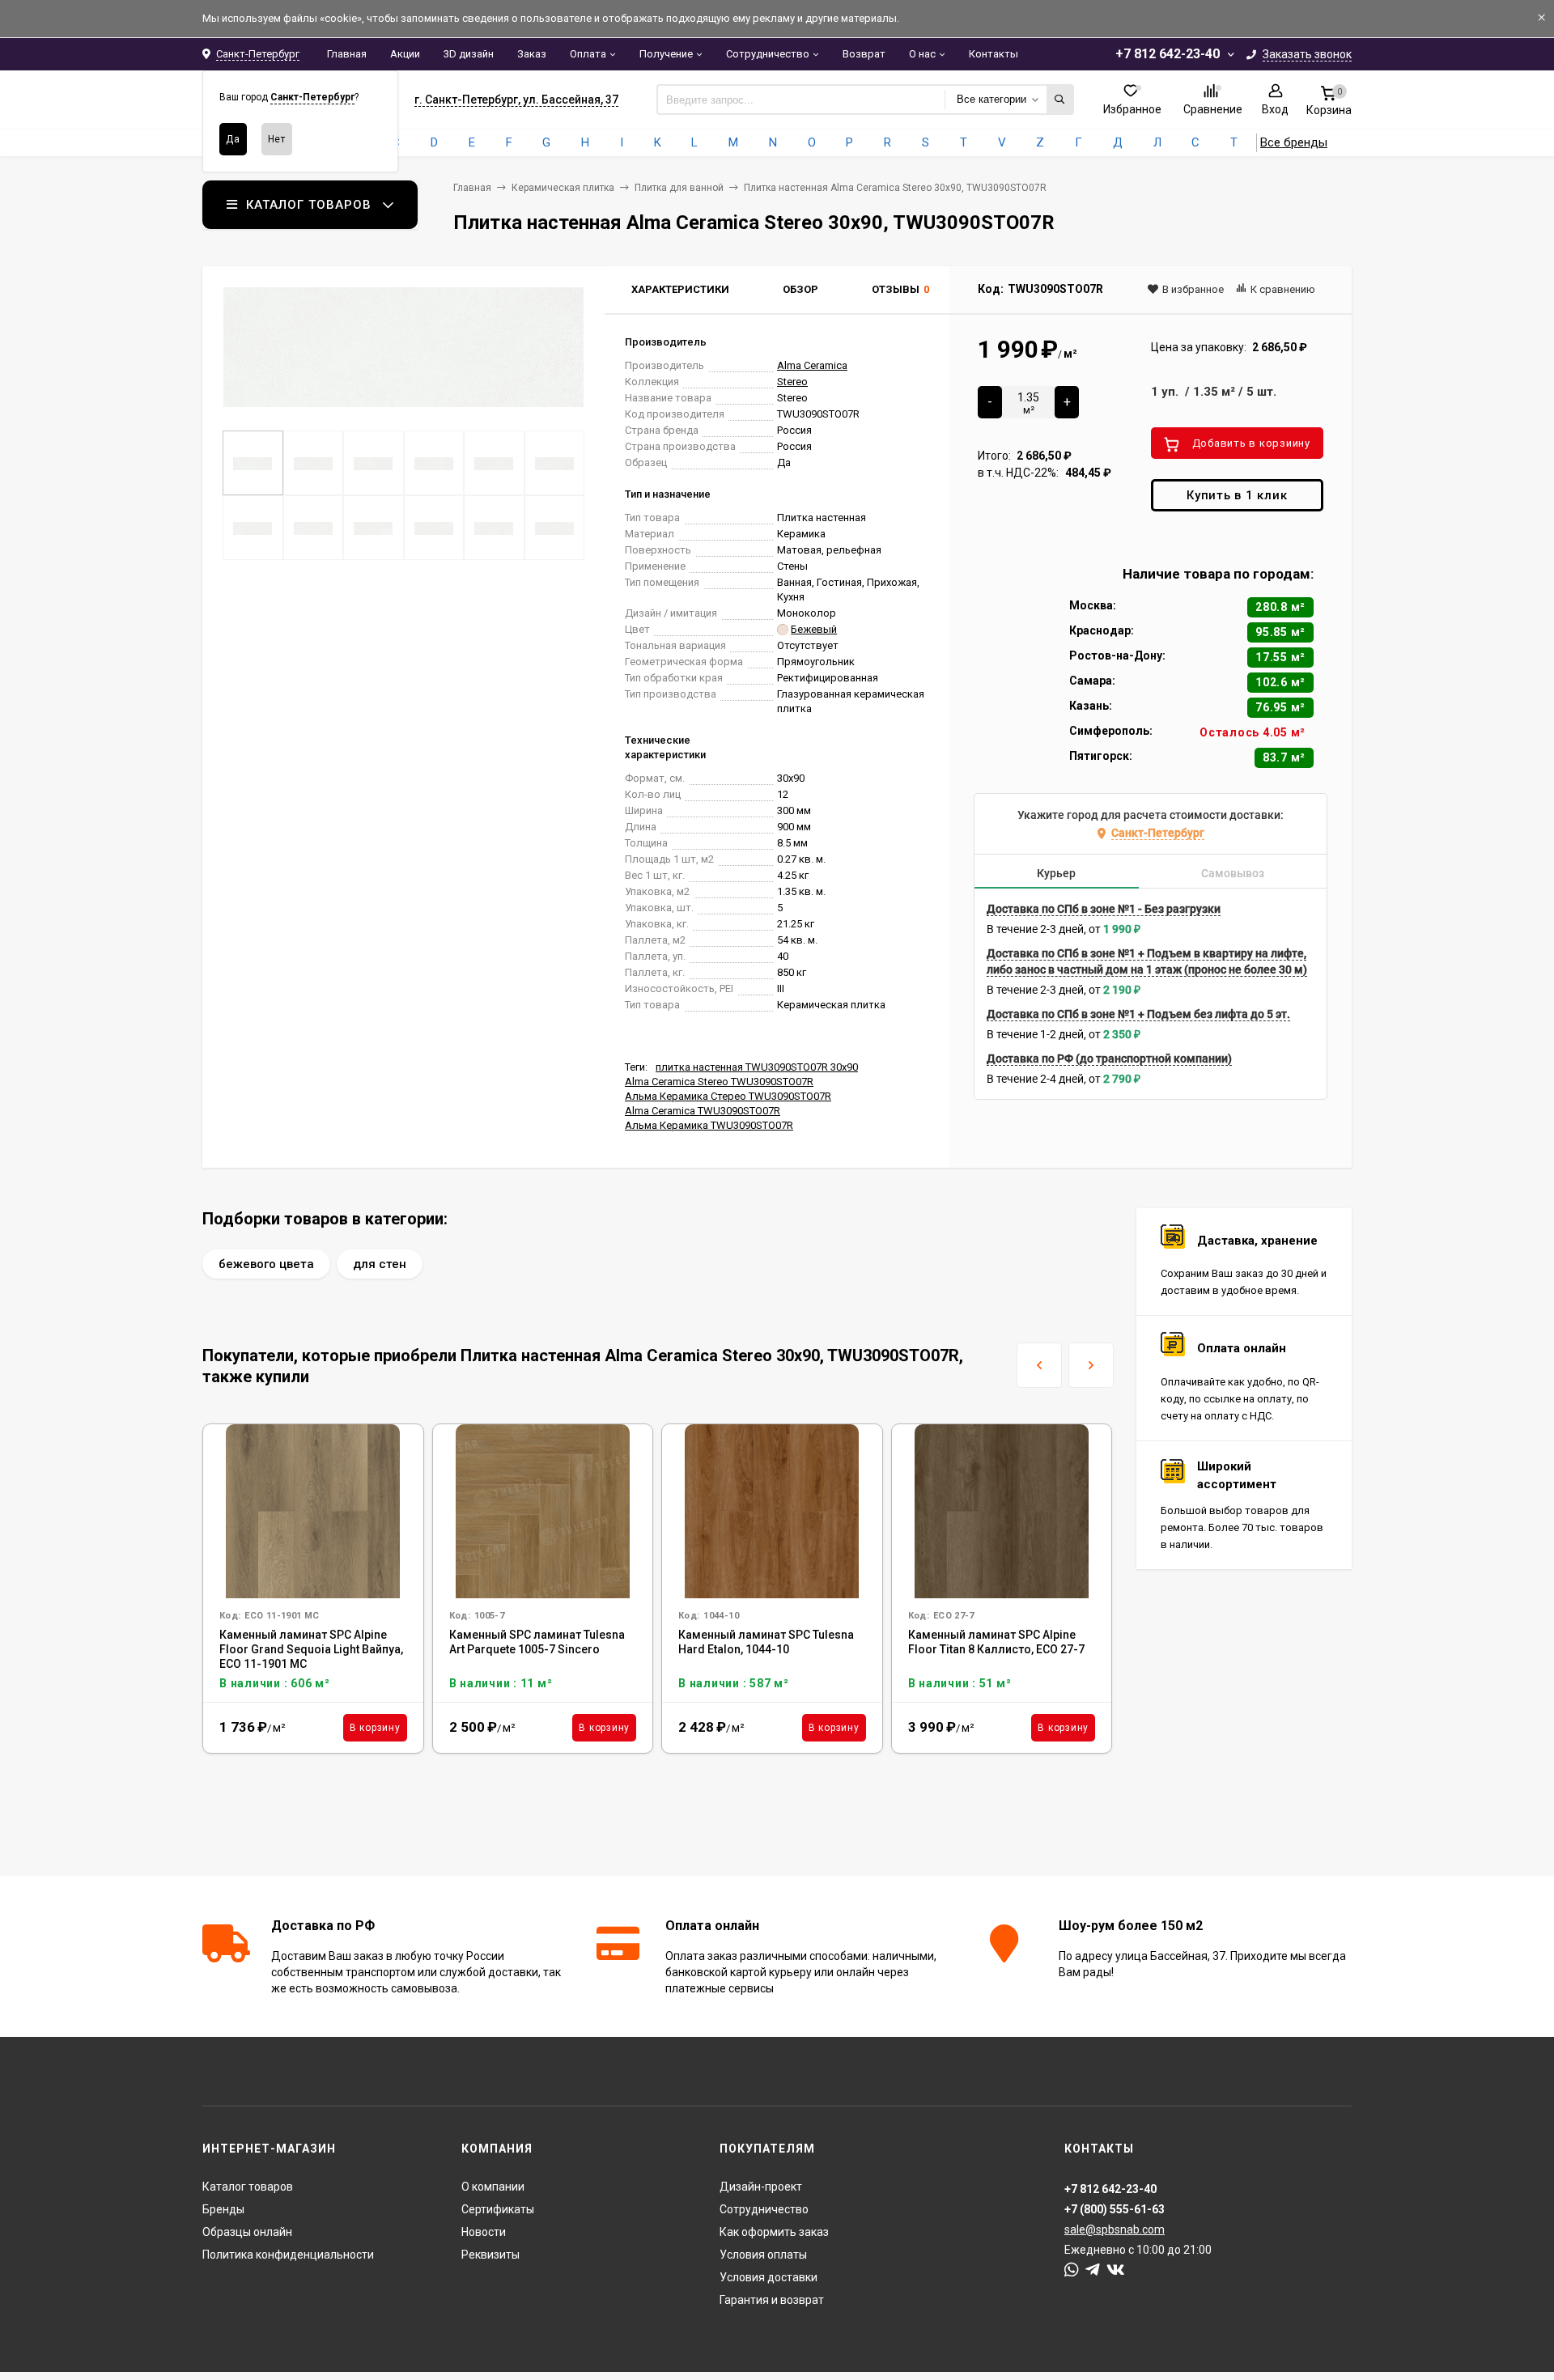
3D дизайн (469, 54)
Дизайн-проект (761, 2187)
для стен (380, 1264)
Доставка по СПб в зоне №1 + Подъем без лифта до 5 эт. (1138, 1014)
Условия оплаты (763, 2255)
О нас (922, 54)
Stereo (792, 382)
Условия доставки (769, 2277)
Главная (347, 54)
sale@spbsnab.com (1115, 2229)
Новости (484, 2232)
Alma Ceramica (812, 365)
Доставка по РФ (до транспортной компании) (1109, 1058)
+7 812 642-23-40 (1168, 54)
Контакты (994, 54)
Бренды (223, 2209)
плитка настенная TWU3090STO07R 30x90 (757, 1067)
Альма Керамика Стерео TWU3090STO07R (728, 1096)
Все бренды (1294, 142)
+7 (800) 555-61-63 (1115, 2209)
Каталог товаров (248, 2187)
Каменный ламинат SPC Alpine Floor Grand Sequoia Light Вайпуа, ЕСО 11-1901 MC (311, 1649)
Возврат (864, 54)
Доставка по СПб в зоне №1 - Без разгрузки (1104, 909)
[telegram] (1093, 2270)
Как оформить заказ (774, 2232)
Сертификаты (498, 2209)
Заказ (532, 54)
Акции (405, 54)
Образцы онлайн (247, 2232)
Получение (666, 54)
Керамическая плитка (563, 188)
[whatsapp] (1072, 2270)
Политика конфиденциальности (288, 2255)
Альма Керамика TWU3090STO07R (709, 1125)
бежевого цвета (266, 1264)
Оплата (588, 54)
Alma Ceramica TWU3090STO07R (703, 1111)
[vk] (1116, 2270)
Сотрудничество (768, 54)
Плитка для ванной (679, 188)
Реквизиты (490, 2255)
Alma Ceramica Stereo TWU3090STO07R (719, 1082)
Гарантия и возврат (772, 2300)
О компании (493, 2187)
